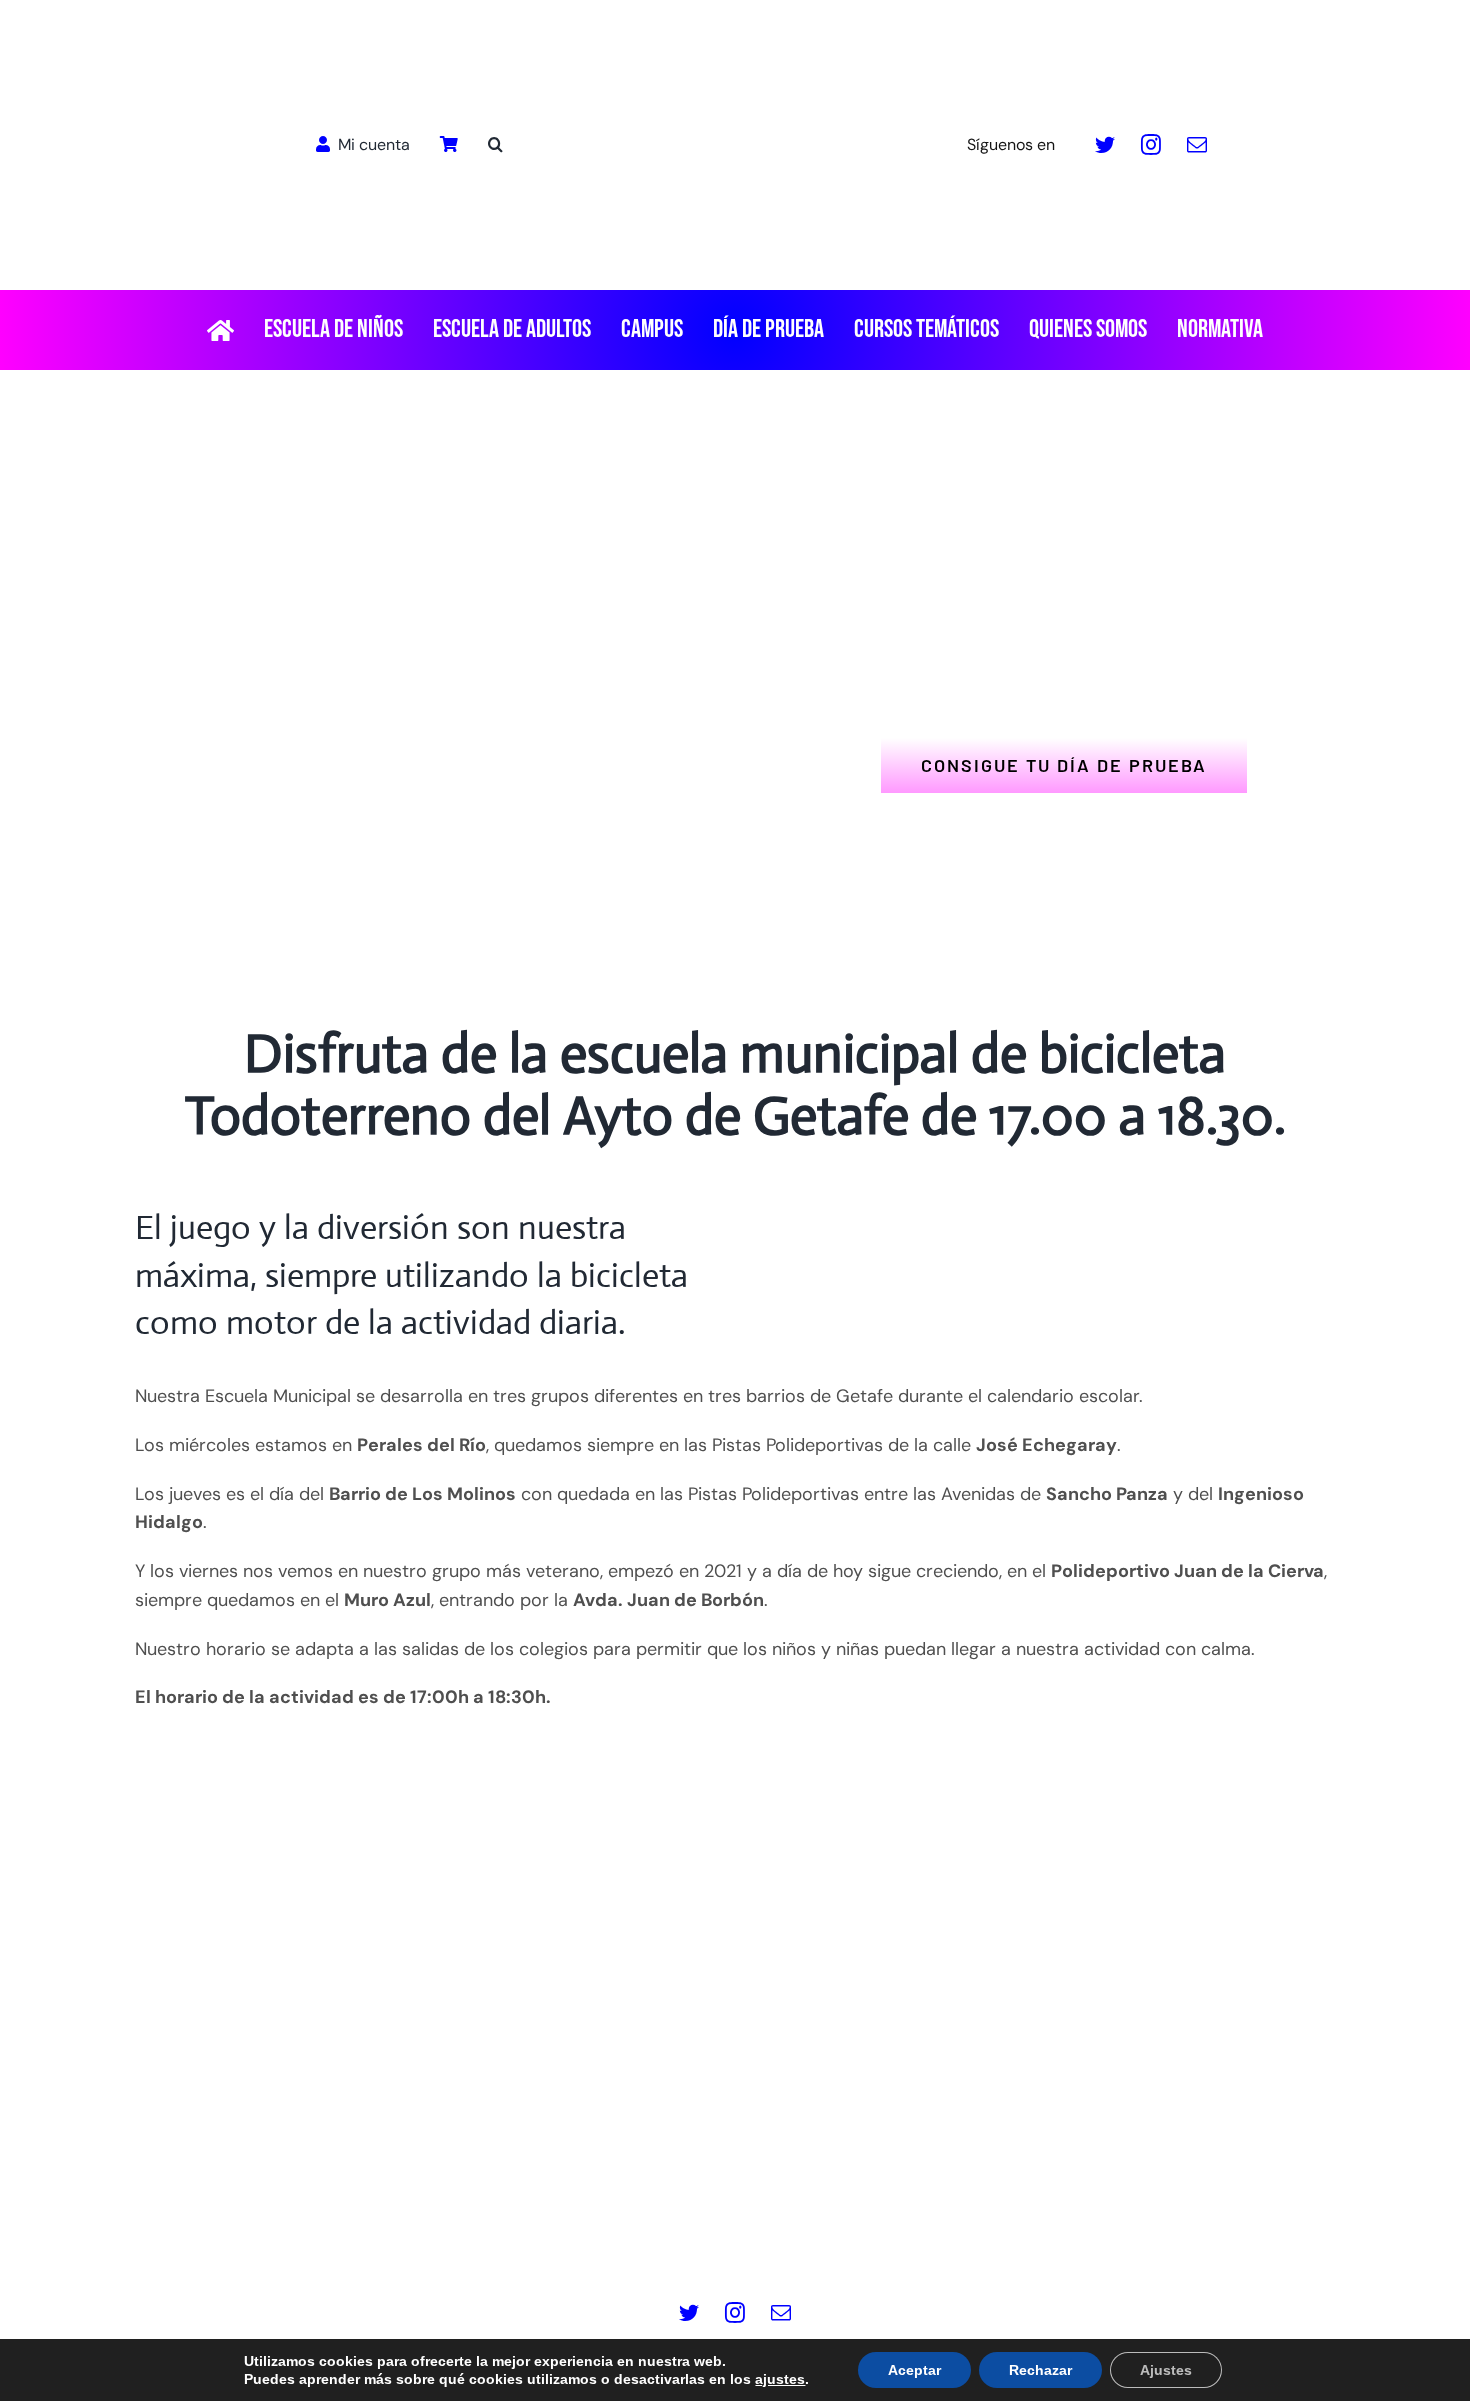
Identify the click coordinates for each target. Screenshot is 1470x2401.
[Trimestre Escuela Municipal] (1047, 1213)
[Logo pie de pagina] (735, 1959)
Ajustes (1166, 2370)
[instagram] (1151, 145)
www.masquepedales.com (620, 2167)
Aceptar (914, 2370)
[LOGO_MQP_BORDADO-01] (735, 24)
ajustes (780, 2379)
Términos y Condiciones (920, 2232)
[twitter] (1105, 145)
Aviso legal (405, 2232)
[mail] (1197, 145)
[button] (495, 145)
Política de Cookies (730, 2232)
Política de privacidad (551, 2232)
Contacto (1071, 2232)
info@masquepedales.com (848, 2167)
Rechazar (1040, 2370)
